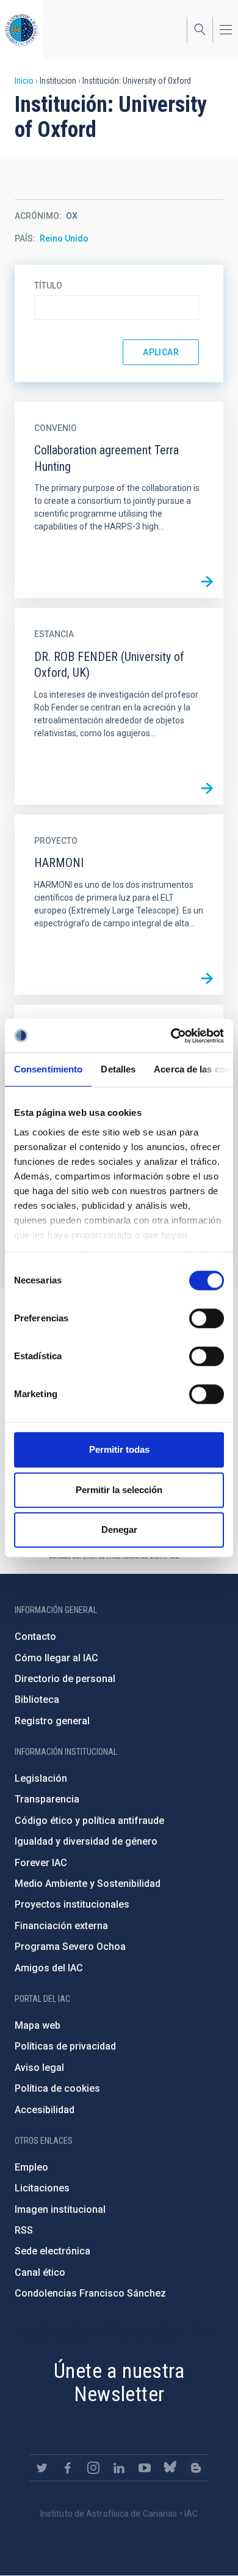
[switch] (207, 1318)
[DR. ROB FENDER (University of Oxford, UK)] (207, 788)
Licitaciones (42, 2188)
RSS (24, 2230)
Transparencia (47, 1799)
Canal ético (40, 2272)
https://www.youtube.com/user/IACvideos (145, 2468)
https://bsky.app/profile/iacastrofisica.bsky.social (170, 2468)
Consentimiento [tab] (48, 1069)
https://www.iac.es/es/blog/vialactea (196, 2468)
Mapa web (38, 2025)
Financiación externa (61, 1926)
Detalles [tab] (118, 1069)
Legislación (41, 1778)
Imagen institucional (60, 2209)
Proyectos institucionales (72, 1904)
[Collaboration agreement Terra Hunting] (207, 581)
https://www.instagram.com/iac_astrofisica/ (93, 2468)
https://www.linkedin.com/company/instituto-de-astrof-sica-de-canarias (119, 2468)
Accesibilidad (45, 2110)
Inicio (24, 81)
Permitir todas (119, 1449)
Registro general (52, 1721)
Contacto (35, 1637)
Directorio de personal (65, 1679)
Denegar (119, 1530)
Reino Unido (64, 238)
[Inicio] (21, 30)
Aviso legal (39, 2068)
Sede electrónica (52, 2251)
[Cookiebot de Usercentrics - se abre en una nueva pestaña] (171, 1036)
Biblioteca (37, 1699)
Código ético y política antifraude (89, 1821)
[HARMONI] (207, 978)
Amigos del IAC (49, 1968)
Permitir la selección (119, 1490)
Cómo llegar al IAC (56, 1658)
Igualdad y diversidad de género (86, 1841)
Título (48, 286)
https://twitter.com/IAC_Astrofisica (42, 2468)
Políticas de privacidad (65, 2046)
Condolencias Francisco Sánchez (90, 2293)
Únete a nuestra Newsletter (119, 2382)
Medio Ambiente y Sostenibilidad (88, 1884)
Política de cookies (57, 2088)
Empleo (31, 2167)
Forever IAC (41, 1863)
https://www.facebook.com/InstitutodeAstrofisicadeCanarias (68, 2468)
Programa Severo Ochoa (70, 1947)
